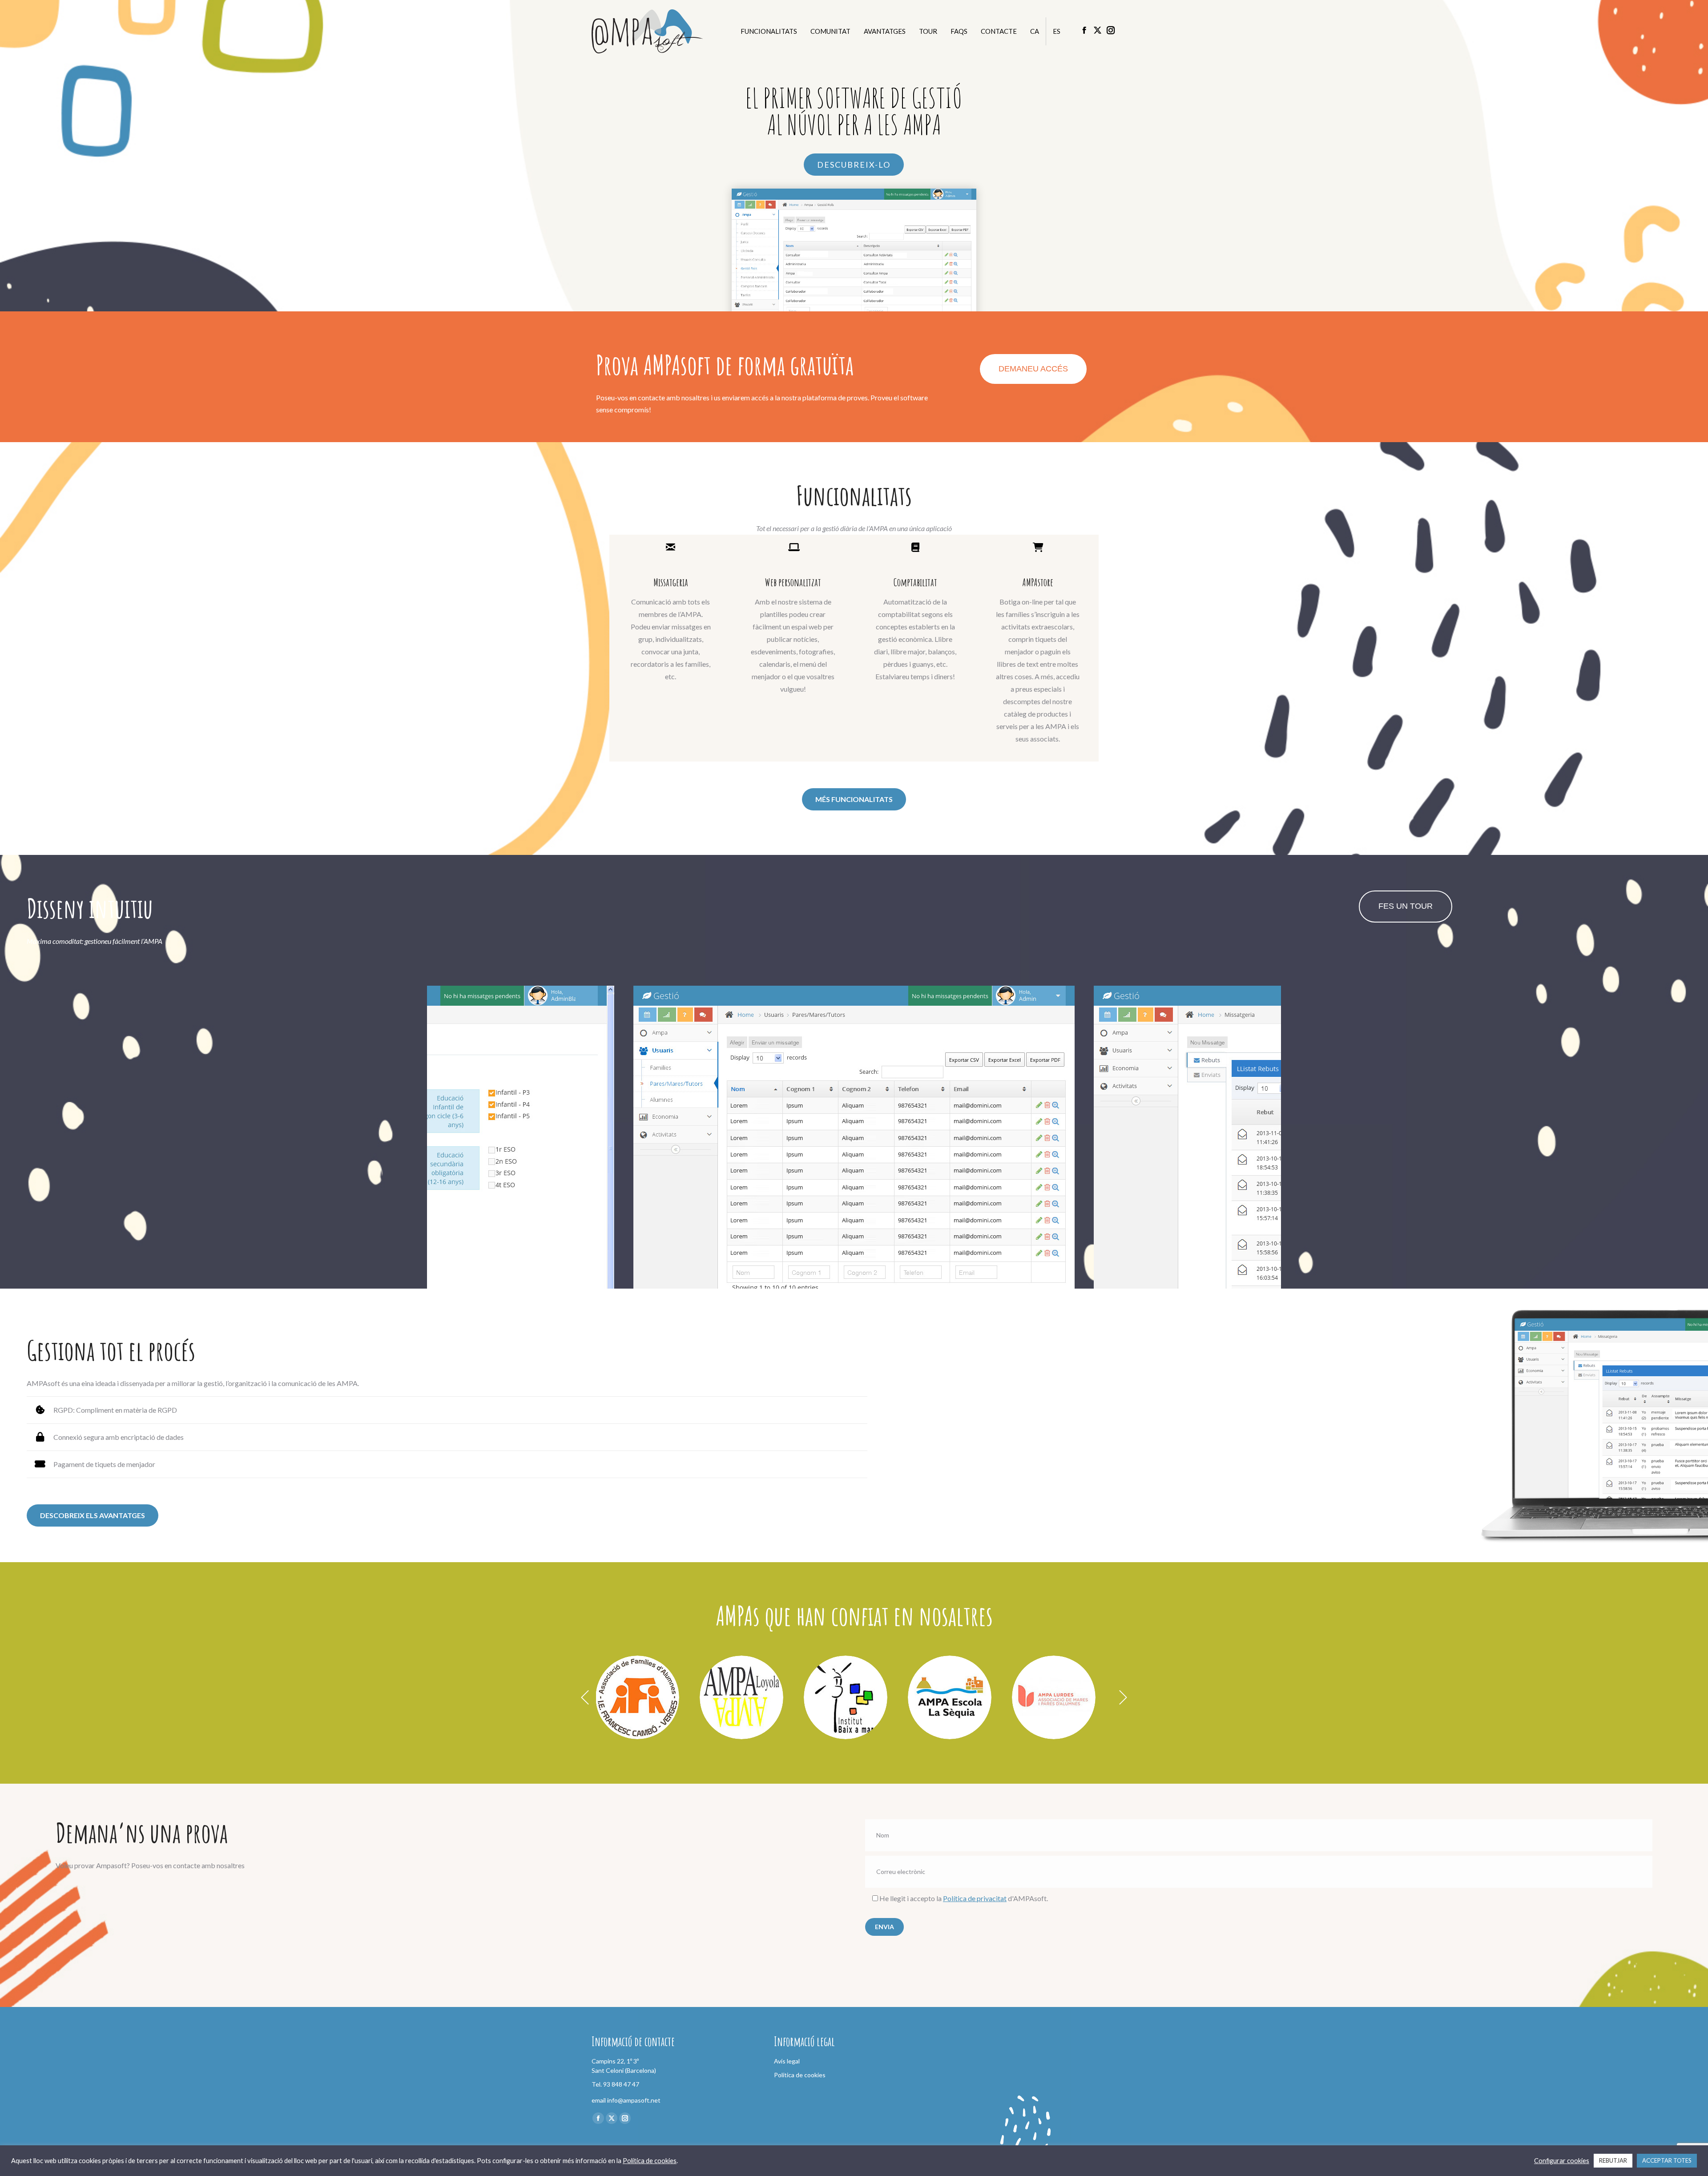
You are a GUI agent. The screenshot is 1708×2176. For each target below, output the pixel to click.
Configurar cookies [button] (1562, 2161)
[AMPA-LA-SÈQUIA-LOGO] (950, 1697)
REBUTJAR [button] (1613, 2160)
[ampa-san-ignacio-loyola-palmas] (741, 1697)
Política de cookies (650, 2161)
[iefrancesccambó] (637, 1697)
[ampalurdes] (1054, 1697)
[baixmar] (846, 1697)
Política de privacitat (975, 1898)
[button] (585, 1697)
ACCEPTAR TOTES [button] (1667, 2160)
